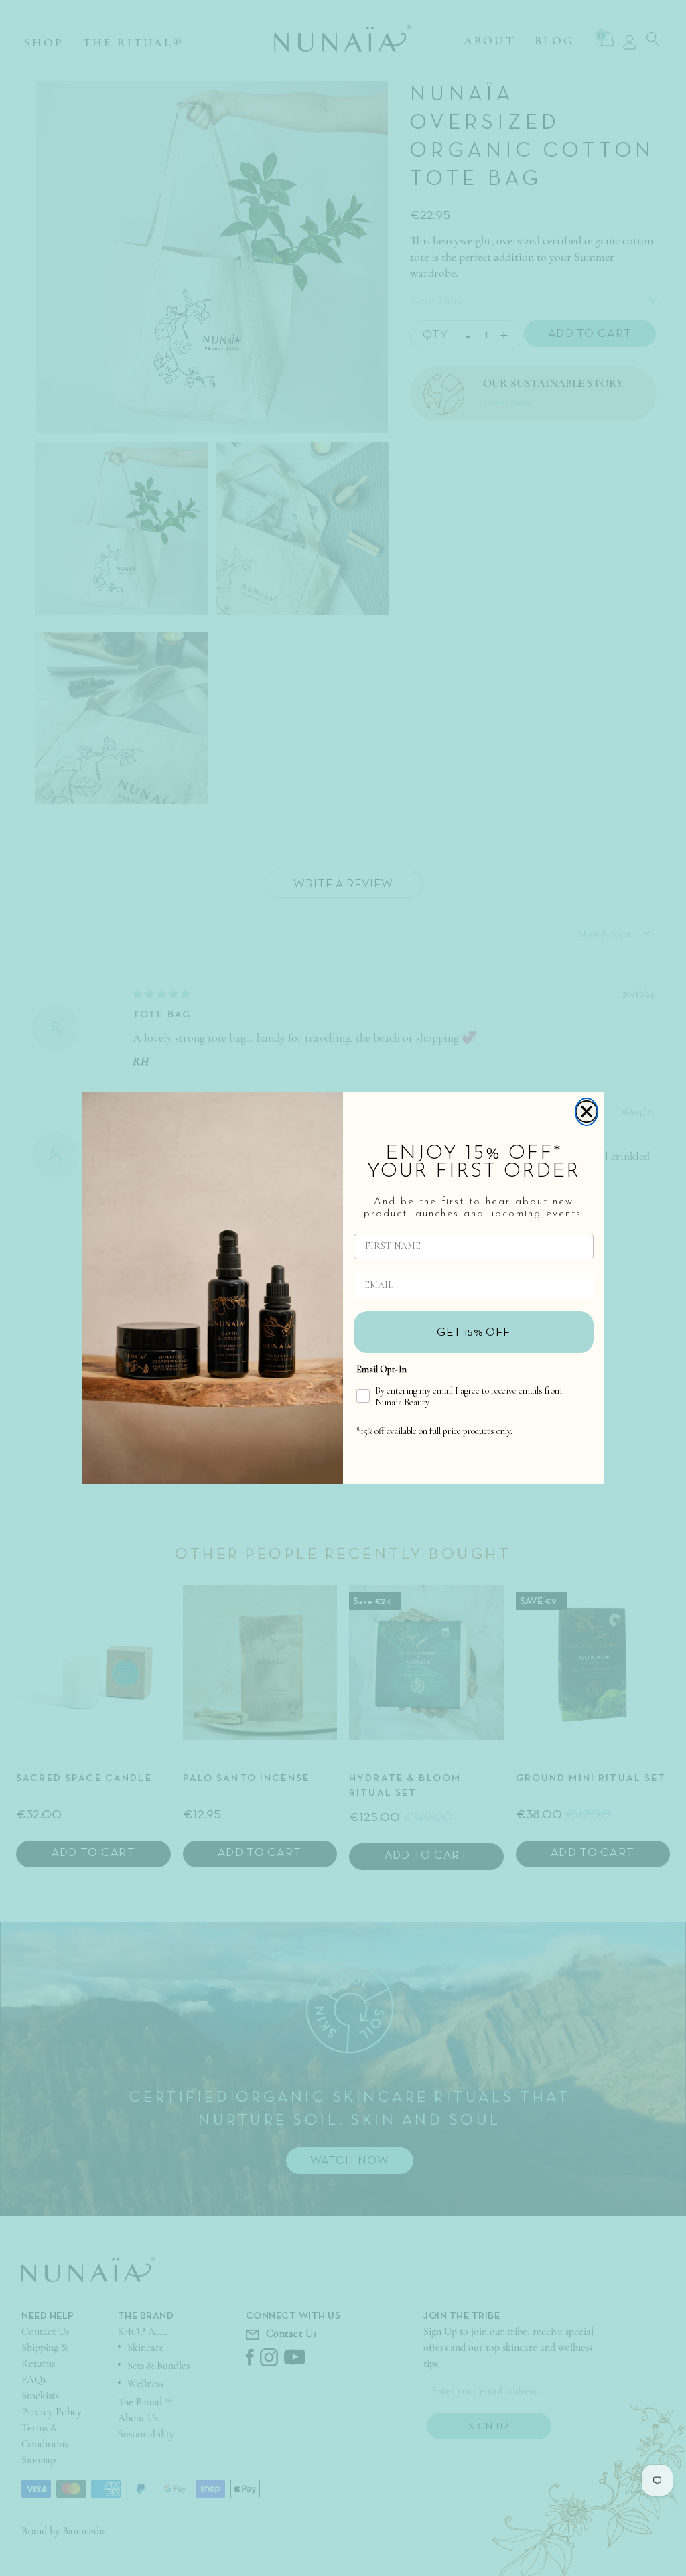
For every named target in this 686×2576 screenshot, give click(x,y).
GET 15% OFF (474, 1332)
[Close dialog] (587, 1112)
